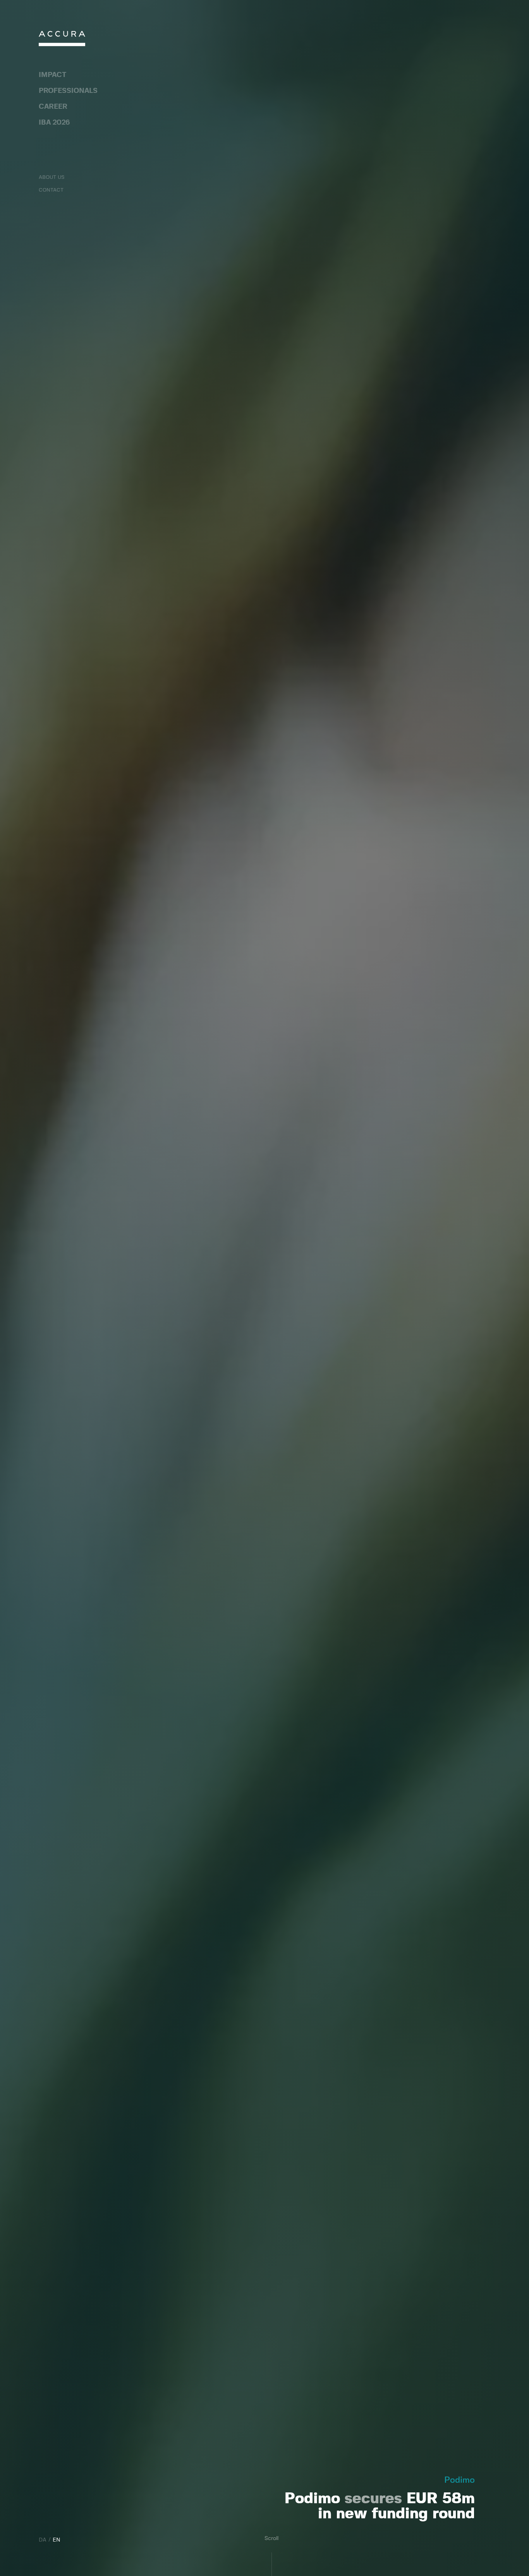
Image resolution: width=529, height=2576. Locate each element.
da (43, 2540)
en (57, 2540)
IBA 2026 (54, 123)
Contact (51, 190)
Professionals (68, 91)
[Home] (62, 40)
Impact (52, 75)
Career (53, 107)
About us (52, 177)
